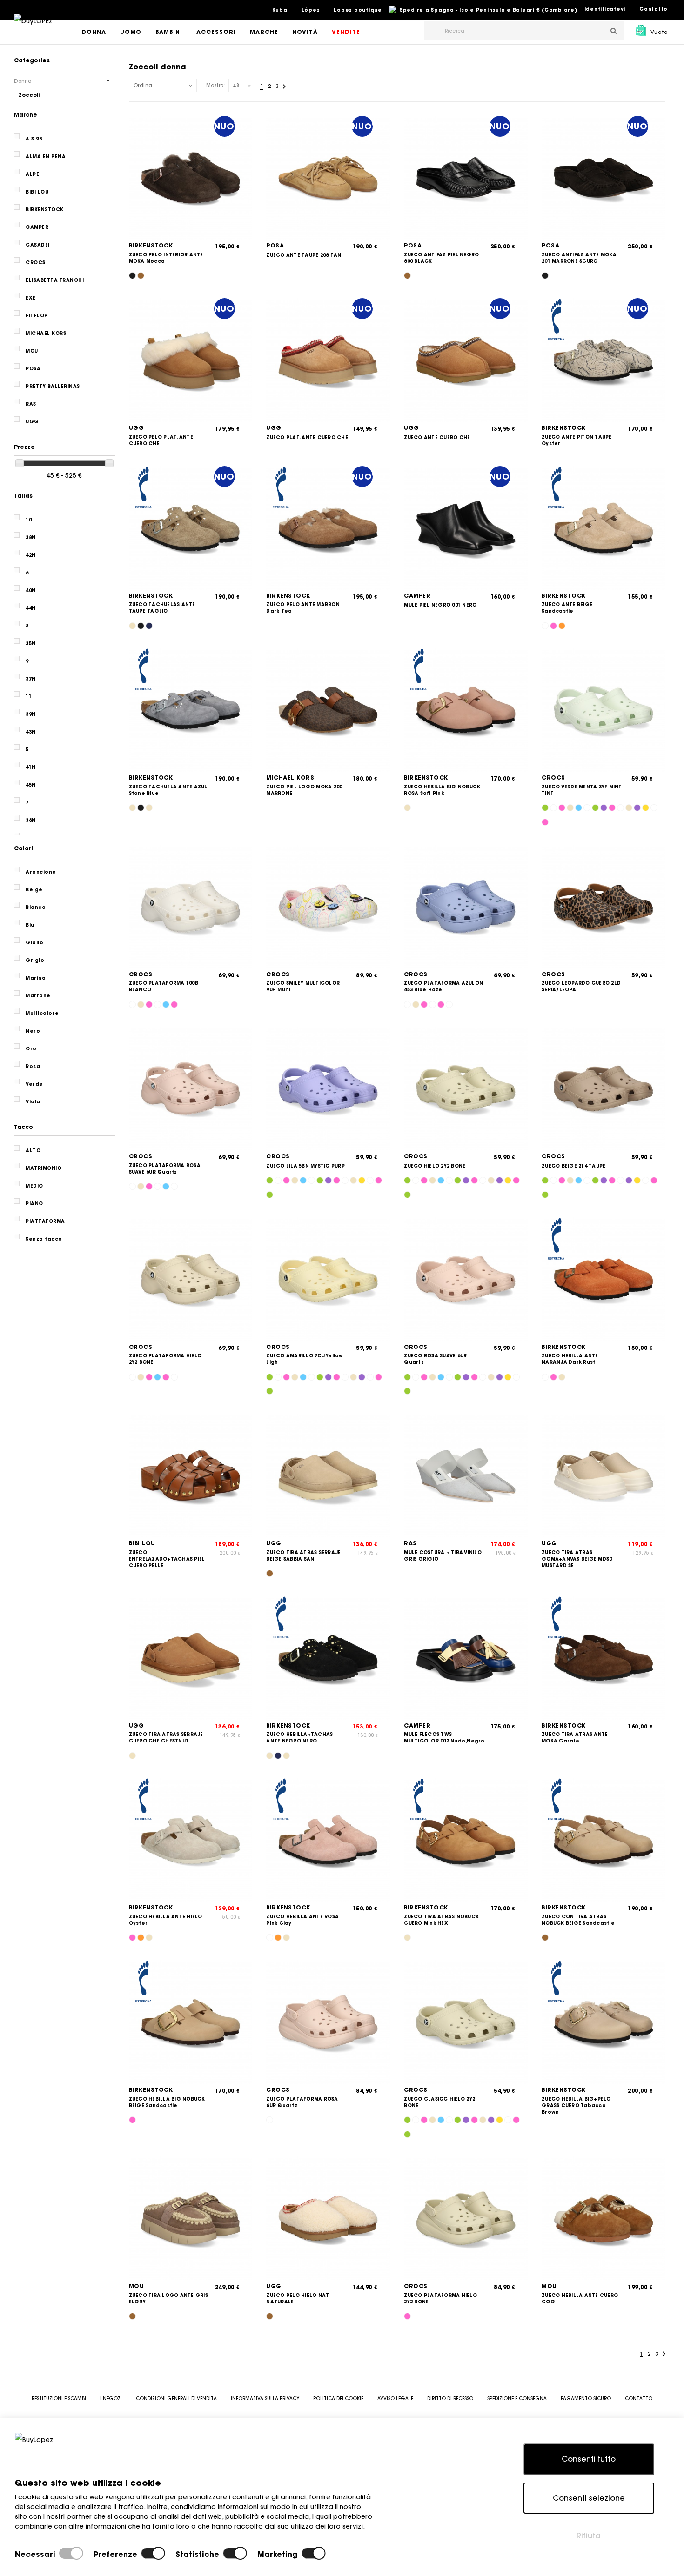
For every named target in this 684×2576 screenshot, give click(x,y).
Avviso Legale (395, 2399)
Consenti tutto (589, 2459)
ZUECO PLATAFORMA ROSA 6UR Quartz (302, 2102)
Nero (33, 1031)
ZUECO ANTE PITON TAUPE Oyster (577, 440)
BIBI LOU (142, 1543)
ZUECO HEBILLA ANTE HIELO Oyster (166, 1920)
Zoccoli (29, 95)
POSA (275, 245)
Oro (31, 1049)
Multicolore (42, 1013)
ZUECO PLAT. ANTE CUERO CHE (307, 437)
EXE (31, 298)
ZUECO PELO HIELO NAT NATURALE (298, 2299)
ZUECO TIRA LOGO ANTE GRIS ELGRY (168, 2299)
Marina (36, 978)
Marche (264, 32)
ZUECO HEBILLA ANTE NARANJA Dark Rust (570, 1359)
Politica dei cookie (338, 2399)
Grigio (35, 960)
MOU (137, 2286)
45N (31, 785)
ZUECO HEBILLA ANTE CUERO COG (580, 2299)
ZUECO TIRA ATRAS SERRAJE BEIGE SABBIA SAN (303, 1556)
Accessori (216, 32)
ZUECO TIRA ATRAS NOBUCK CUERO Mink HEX (441, 1920)
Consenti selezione (589, 2498)
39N (31, 714)
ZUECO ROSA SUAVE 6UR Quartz (435, 1359)
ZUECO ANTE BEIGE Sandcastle (567, 608)
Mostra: (216, 85)
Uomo (131, 32)
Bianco (36, 907)
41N (31, 767)
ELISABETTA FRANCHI (55, 280)
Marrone (38, 996)
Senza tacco (44, 1239)
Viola (33, 1102)
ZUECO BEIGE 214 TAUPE (573, 1166)
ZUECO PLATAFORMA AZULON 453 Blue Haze (443, 986)
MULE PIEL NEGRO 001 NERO (440, 605)
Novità (305, 32)
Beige (34, 890)
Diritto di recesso (450, 2399)
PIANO (34, 1204)
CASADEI (38, 245)
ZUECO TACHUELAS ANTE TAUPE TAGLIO (162, 608)
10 (29, 520)
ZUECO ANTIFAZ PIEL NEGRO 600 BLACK (441, 258)
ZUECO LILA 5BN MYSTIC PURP (305, 1166)
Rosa (33, 1066)
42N (31, 555)
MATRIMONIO (44, 1168)
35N (31, 644)
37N (31, 679)
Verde (34, 1084)
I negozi (111, 2399)
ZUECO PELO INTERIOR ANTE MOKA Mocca (166, 258)
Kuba (280, 10)
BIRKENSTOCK (151, 245)
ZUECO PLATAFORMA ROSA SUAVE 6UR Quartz (165, 1169)
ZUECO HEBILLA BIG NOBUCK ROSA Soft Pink (442, 790)
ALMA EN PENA (46, 157)
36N (31, 820)
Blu (30, 925)
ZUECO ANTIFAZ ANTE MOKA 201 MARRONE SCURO (579, 258)
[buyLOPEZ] (33, 27)
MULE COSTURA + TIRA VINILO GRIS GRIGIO (443, 1556)
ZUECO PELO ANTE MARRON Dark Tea (303, 608)
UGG (137, 428)
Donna (94, 32)
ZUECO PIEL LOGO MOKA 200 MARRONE (304, 790)
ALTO (33, 1151)
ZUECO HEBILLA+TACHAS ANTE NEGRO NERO (299, 1738)
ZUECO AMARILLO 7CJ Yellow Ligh (305, 1359)
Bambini (169, 32)
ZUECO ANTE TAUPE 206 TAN (304, 255)
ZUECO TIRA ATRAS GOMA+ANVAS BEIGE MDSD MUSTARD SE (577, 1559)
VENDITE (346, 32)
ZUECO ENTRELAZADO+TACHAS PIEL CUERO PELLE (167, 1559)
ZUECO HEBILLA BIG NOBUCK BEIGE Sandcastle (167, 2102)
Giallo (34, 943)
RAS (410, 1543)
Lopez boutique (358, 10)
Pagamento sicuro (586, 2399)
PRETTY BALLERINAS (53, 386)
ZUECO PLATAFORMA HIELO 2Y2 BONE (165, 1359)
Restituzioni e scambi (59, 2399)
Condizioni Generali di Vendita (176, 2399)
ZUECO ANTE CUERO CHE (437, 437)
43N (31, 732)
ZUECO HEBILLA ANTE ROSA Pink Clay (302, 1920)
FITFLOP (37, 316)
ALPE (32, 174)
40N (31, 591)
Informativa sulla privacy (265, 2399)
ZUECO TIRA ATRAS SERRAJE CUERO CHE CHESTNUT (166, 1738)
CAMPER (417, 596)
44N (31, 608)
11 (29, 697)
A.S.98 (34, 139)
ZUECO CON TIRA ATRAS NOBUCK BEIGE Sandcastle (578, 1920)
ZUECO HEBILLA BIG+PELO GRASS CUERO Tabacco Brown (576, 2106)
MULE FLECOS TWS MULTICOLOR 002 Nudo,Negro (444, 1738)
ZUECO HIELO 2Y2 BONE (435, 1166)
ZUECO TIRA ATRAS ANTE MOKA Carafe (575, 1738)
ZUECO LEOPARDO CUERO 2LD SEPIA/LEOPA (581, 986)
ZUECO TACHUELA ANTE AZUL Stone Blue (168, 790)
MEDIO (34, 1186)
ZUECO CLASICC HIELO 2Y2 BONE (439, 2102)
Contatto (654, 9)
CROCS (553, 777)
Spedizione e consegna (517, 2399)
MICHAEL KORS (290, 777)
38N (31, 537)
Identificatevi (605, 9)
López (311, 10)
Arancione (41, 872)
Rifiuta (589, 2536)
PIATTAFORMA (45, 1221)
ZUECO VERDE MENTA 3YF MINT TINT (582, 790)
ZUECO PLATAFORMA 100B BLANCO (164, 986)
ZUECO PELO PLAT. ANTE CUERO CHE (161, 440)
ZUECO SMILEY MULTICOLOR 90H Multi (303, 986)
